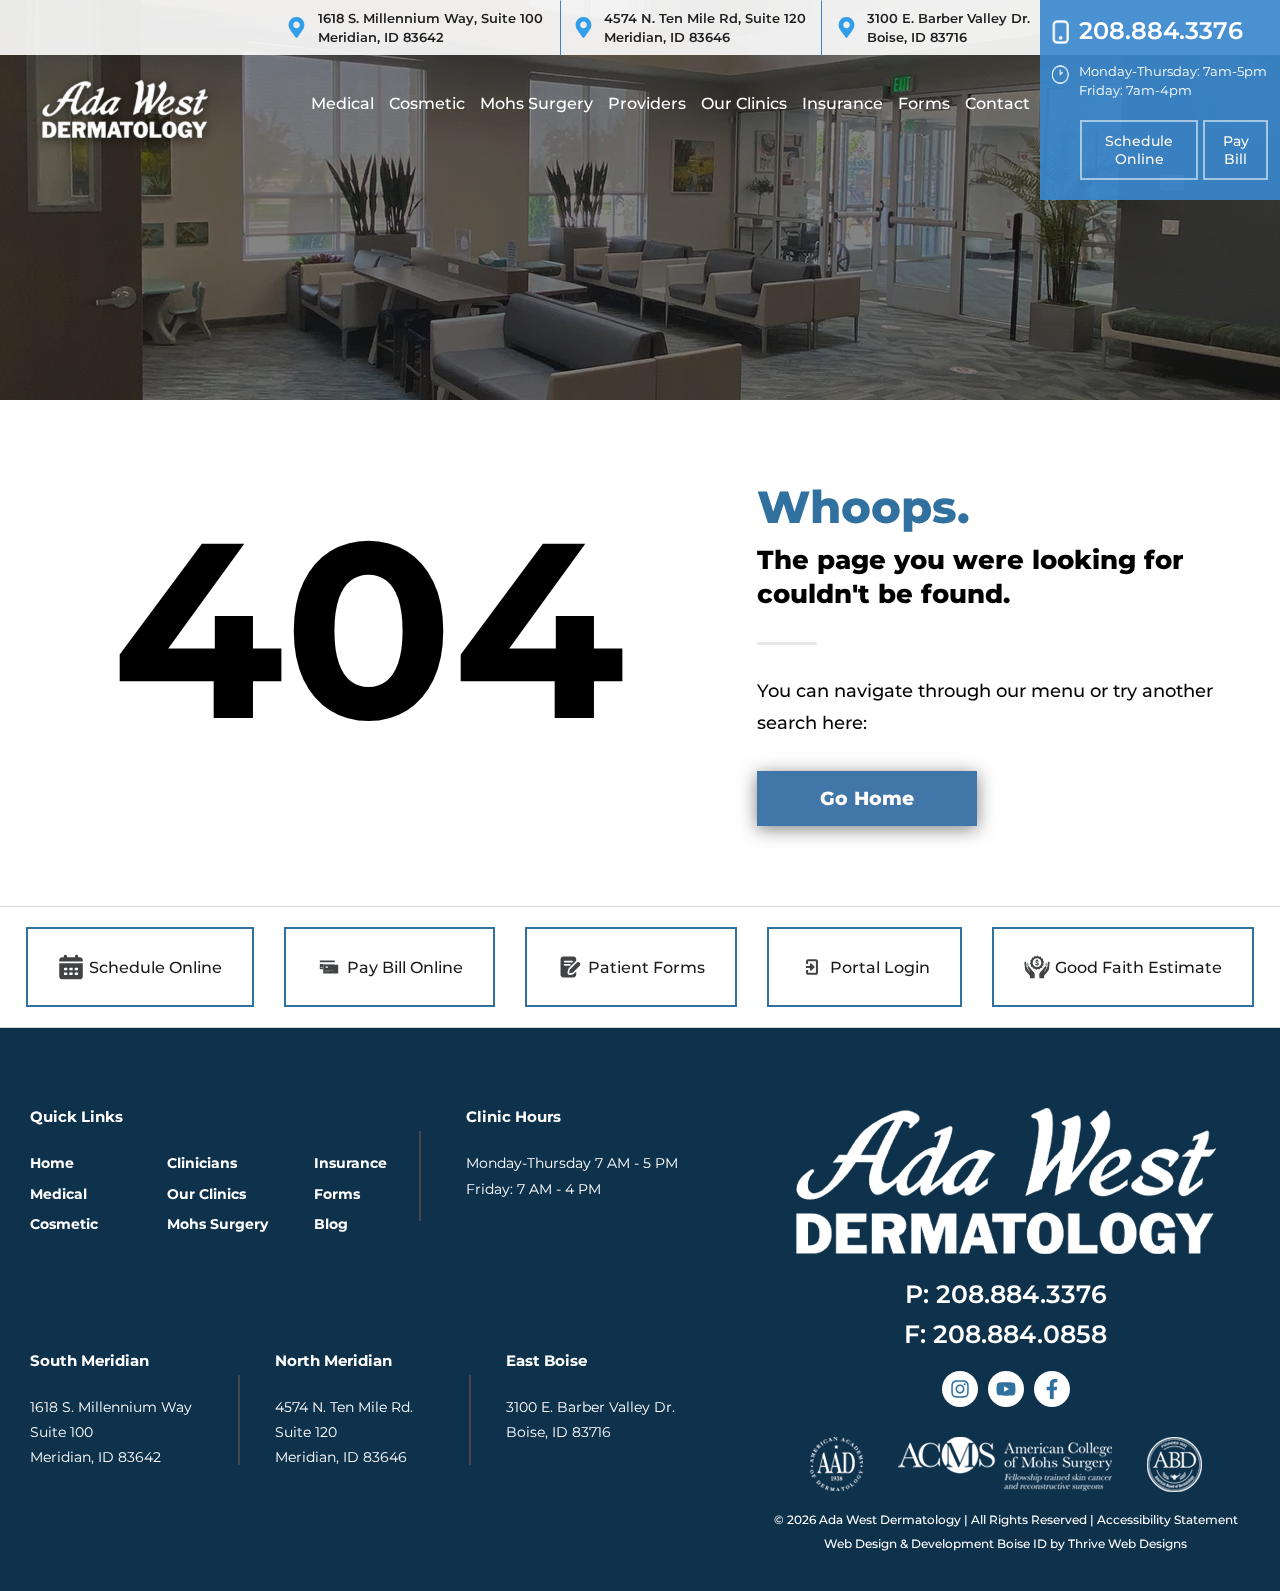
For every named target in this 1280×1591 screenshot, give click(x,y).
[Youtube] (1006, 1389)
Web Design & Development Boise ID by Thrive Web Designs (1005, 1543)
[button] (1005, 1334)
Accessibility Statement (1167, 1519)
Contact (997, 103)
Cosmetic (427, 103)
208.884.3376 (1161, 30)
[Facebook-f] (1052, 1389)
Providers (647, 103)
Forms (924, 103)
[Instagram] (960, 1389)
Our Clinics (744, 103)
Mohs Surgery (536, 103)
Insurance (842, 103)
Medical (342, 103)
